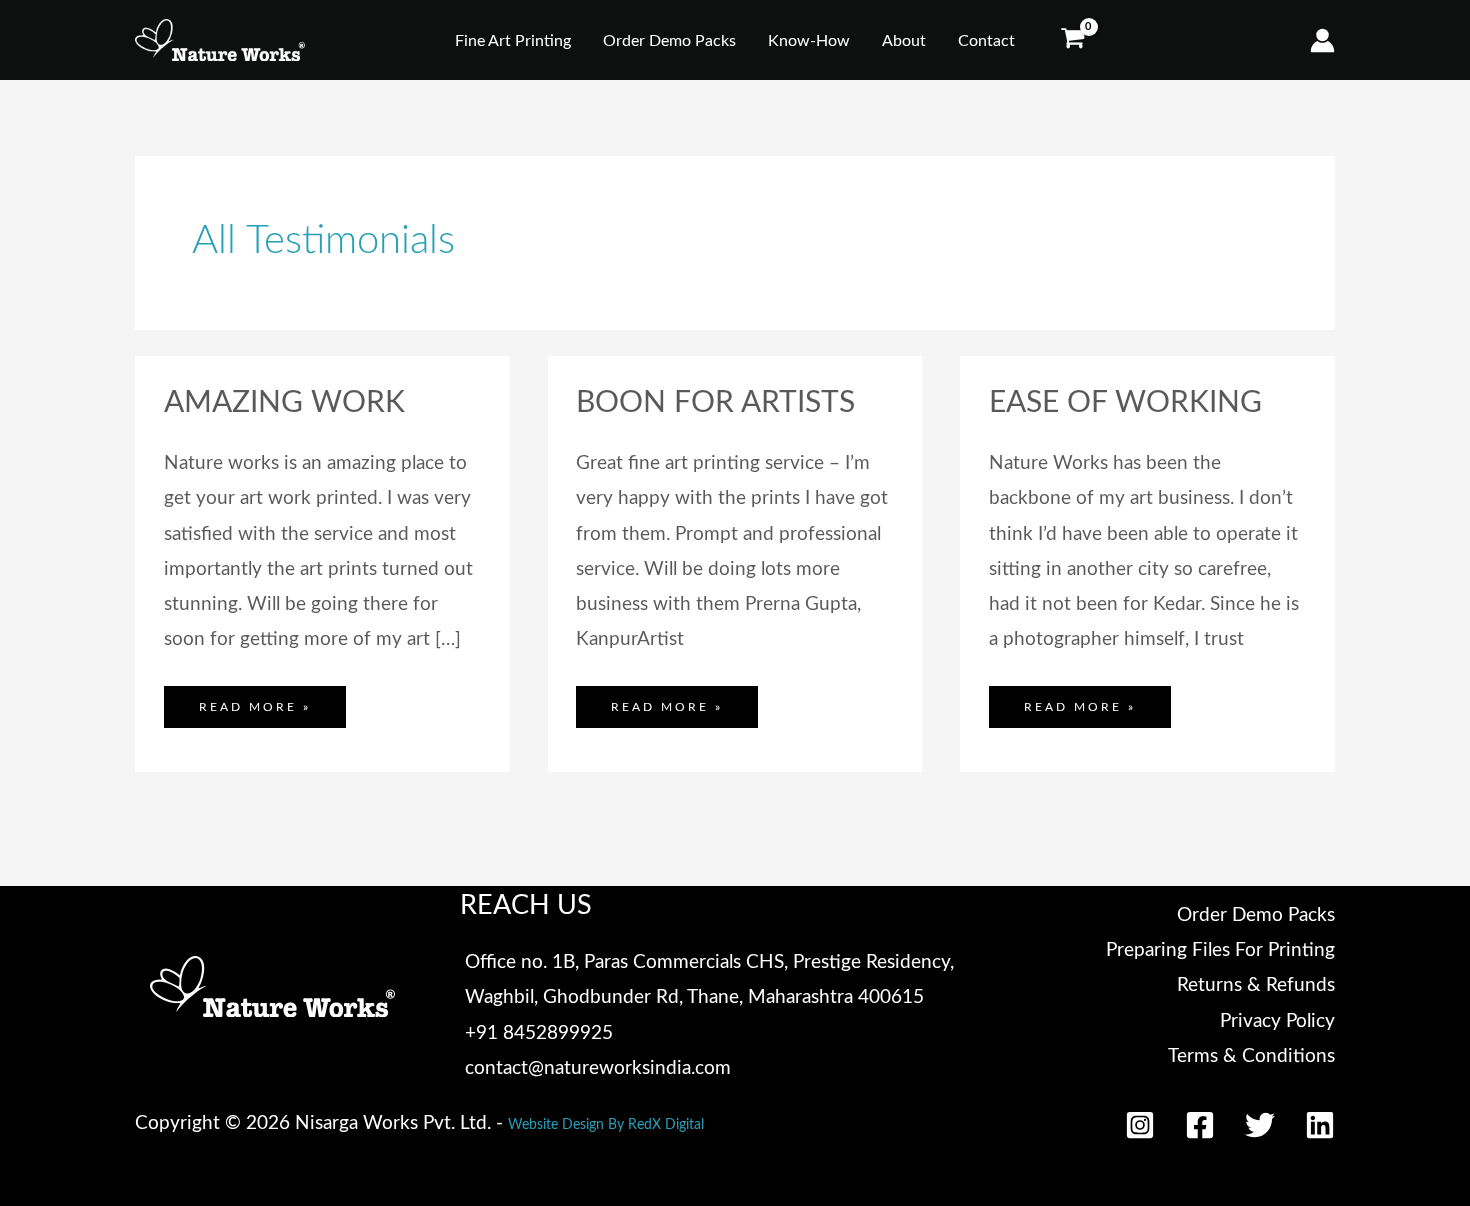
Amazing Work (284, 403)
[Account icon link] (1322, 40)
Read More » (254, 699)
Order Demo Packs (1256, 915)
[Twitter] (1260, 1125)
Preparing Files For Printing (1220, 950)
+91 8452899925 (539, 1033)
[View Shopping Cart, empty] (1072, 40)
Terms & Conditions (1251, 1056)
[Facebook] (1200, 1125)
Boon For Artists (715, 403)
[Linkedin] (1320, 1125)
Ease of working (1125, 403)
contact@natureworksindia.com (598, 1068)
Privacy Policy (1277, 1021)
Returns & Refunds (1256, 985)
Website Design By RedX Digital (606, 1125)
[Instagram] (1140, 1125)
